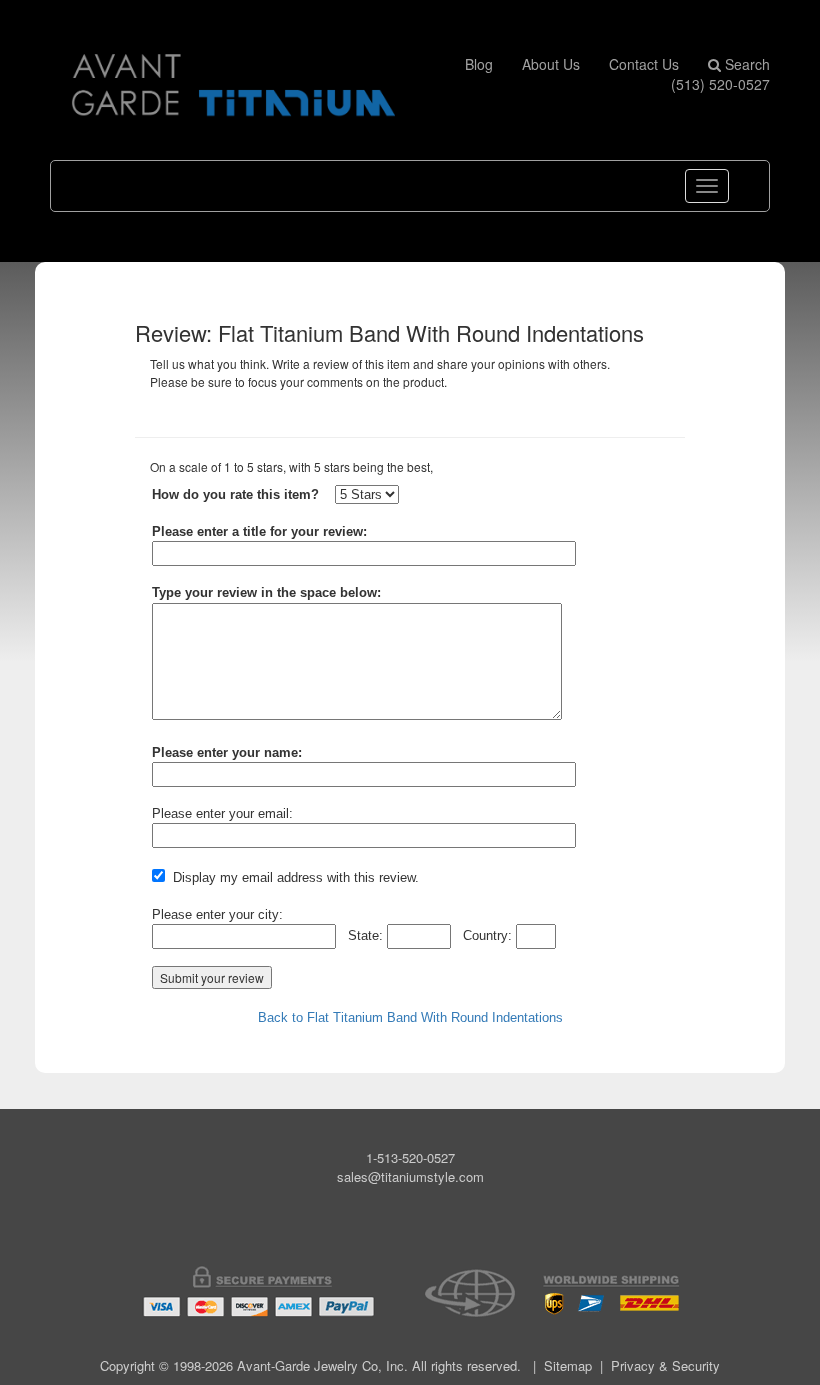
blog (479, 64)
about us (551, 64)
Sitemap (568, 1365)
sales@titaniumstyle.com (410, 1176)
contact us (644, 64)
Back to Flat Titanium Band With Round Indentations (410, 1017)
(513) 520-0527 (720, 84)
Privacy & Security (665, 1365)
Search (745, 64)
